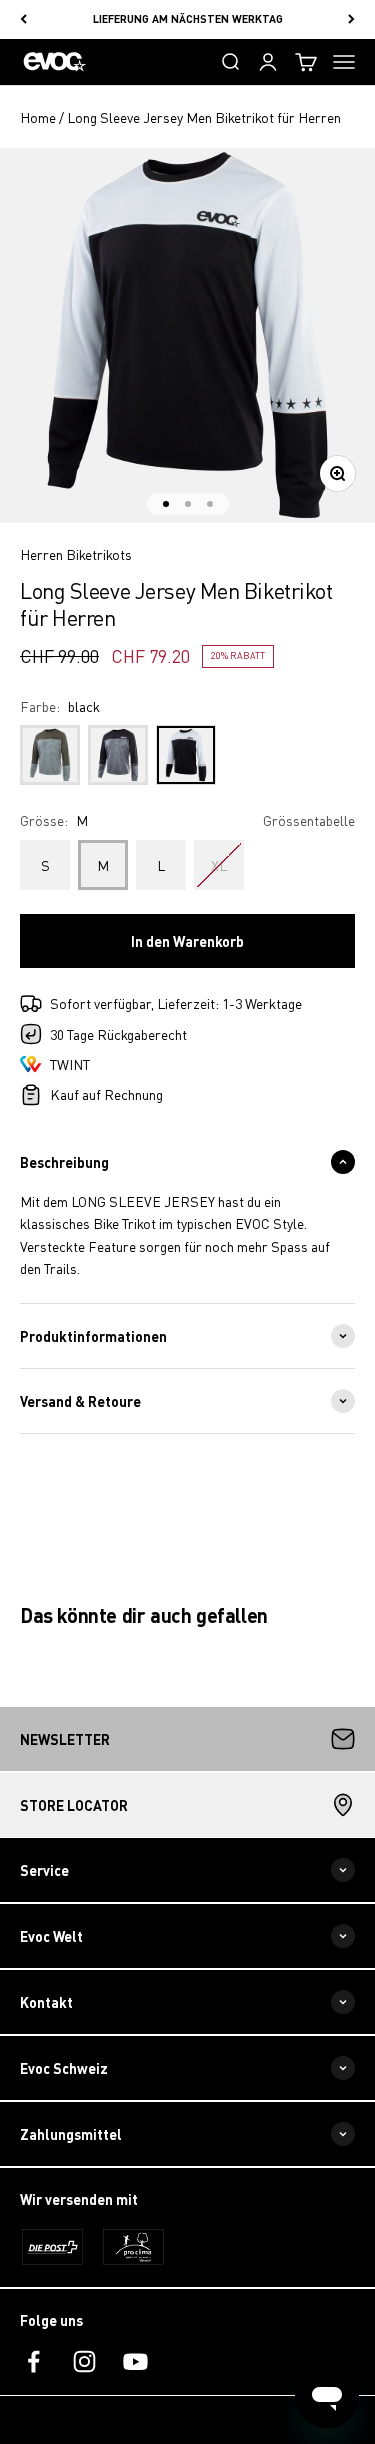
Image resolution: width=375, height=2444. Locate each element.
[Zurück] (23, 19)
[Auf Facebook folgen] (33, 2361)
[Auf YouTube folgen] (135, 2361)
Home (38, 117)
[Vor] (351, 19)
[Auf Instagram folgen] (84, 2361)
